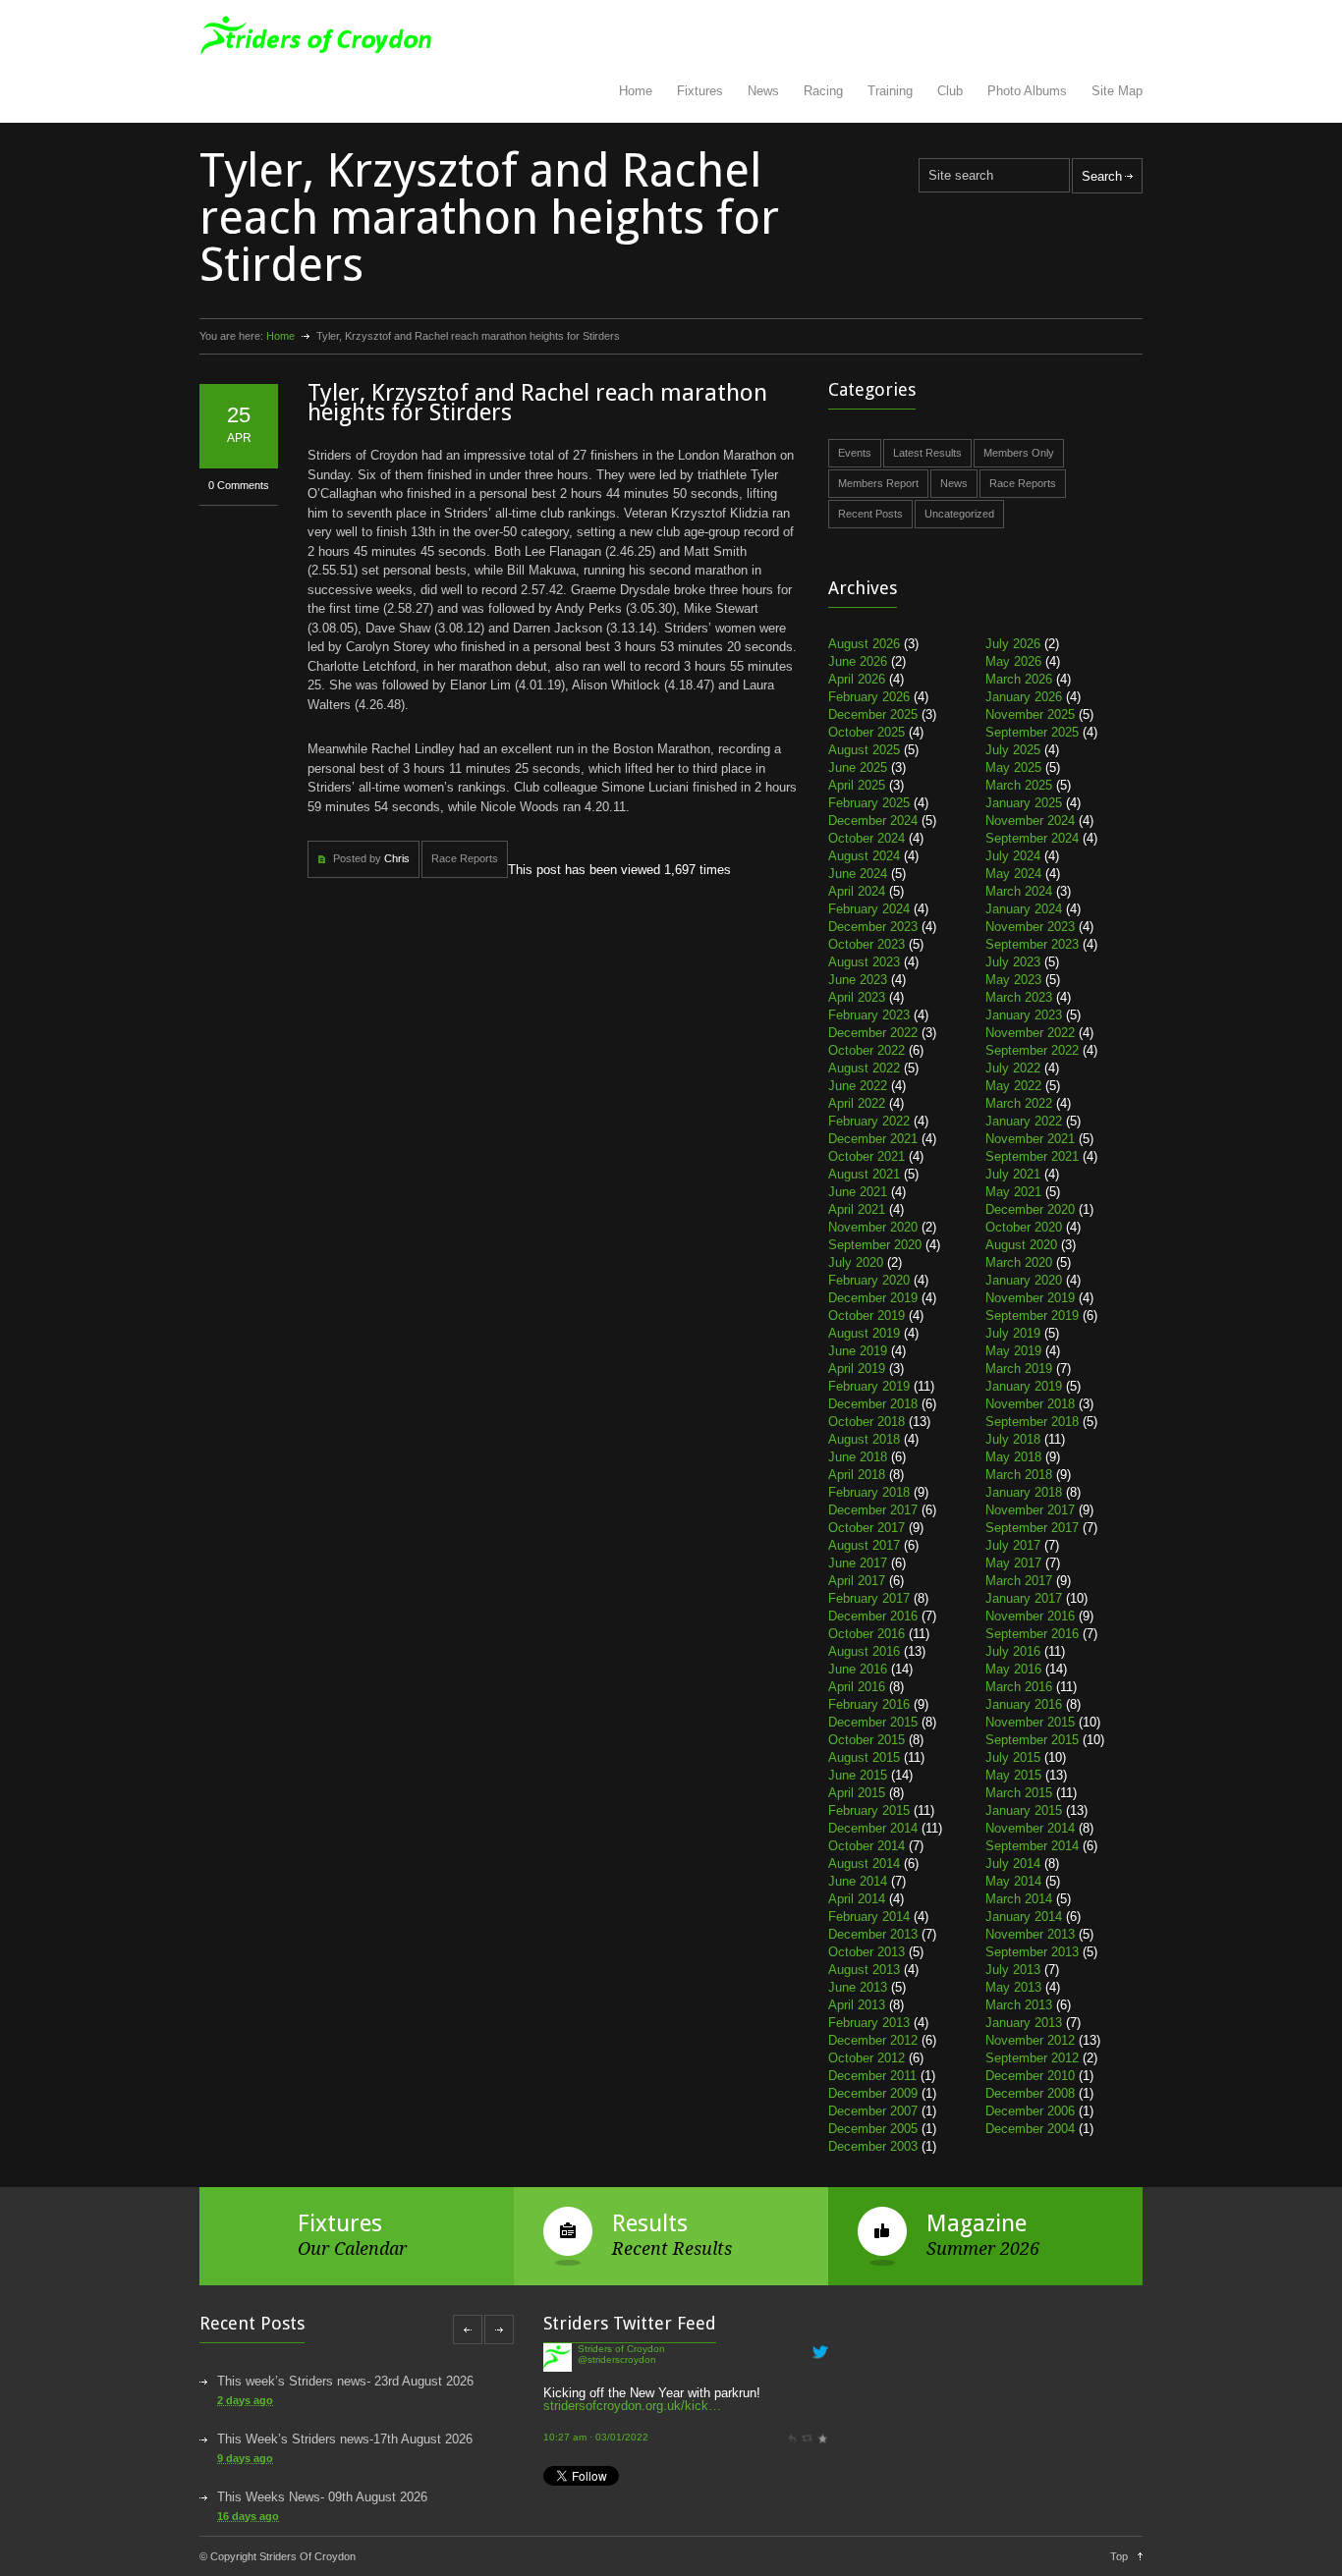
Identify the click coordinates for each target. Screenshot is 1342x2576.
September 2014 (1032, 1846)
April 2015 (857, 1793)
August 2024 (864, 856)
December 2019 (873, 1298)
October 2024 (867, 838)
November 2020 (873, 1227)
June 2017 (858, 1563)
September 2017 (1032, 1528)
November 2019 (1030, 1298)
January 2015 (1024, 1810)
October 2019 (867, 1315)
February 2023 (869, 1015)
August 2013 (864, 1970)
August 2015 (864, 1757)
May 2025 (1013, 767)
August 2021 (864, 1174)
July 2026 (1013, 644)
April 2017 (857, 1581)
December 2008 (1030, 2093)
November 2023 (1030, 927)
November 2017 (1030, 1510)
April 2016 (857, 1687)
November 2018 (1030, 1404)
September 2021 (1032, 1156)
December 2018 (873, 1404)
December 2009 (873, 2093)
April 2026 (857, 679)
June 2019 (858, 1351)
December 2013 (873, 1934)
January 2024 (1024, 909)
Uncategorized (959, 514)
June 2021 (858, 1192)
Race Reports (465, 858)
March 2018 (1019, 1475)
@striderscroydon (617, 2441)
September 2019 (1032, 1315)
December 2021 (873, 1139)
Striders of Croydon (621, 2430)
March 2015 (1019, 1793)
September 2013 (1032, 1952)
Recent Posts (870, 514)
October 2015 (867, 1740)
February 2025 (869, 803)
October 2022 (867, 1050)
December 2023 (873, 927)
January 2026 (1024, 697)
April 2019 (857, 1369)
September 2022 (1032, 1050)
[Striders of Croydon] (558, 2448)
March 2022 (1019, 1103)
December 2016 (873, 1616)
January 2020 (1024, 1280)
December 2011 (872, 2076)
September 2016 (1032, 1634)
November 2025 (1030, 714)
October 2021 (867, 1156)
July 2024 (1013, 856)
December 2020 (1030, 1209)
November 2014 (1030, 1828)
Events (855, 453)
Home (636, 91)
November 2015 (1030, 1722)
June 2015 (858, 1775)
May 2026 (1013, 661)
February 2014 (869, 1917)
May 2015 (1013, 1775)
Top (1119, 2556)
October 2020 (1024, 1227)
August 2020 (1021, 1245)
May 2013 (1013, 1987)
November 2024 (1030, 821)
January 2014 (1024, 1917)
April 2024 (857, 891)
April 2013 (857, 2005)
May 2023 (1013, 980)
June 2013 (858, 1987)
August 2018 (864, 1439)
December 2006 (1030, 2111)
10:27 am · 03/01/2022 (596, 2396)
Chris (397, 858)
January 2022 (1024, 1121)
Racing (823, 91)
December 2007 (873, 2111)
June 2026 (858, 661)
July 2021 (1013, 1174)
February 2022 (869, 1121)
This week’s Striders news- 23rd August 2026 (345, 2381)
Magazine (977, 2223)
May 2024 (1013, 874)
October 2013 (867, 1952)
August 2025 (864, 750)
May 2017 (1013, 1563)
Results (650, 2223)
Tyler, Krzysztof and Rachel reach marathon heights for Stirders (537, 403)
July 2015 (1013, 1757)
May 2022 (1013, 1086)
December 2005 (873, 2129)
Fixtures (700, 91)
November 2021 (1030, 1139)
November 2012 (1030, 2040)
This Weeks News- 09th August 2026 (322, 2497)
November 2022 (1030, 1033)
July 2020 (856, 1262)
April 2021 (857, 1209)
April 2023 (857, 997)
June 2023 (858, 980)
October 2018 (867, 1422)
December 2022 (873, 1033)
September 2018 (1032, 1422)
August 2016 (864, 1651)
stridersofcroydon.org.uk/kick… (632, 2363)
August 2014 (864, 1863)
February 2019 (869, 1386)
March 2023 (1019, 997)
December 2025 (873, 714)
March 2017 (1019, 1581)
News (763, 91)
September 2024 (1032, 838)
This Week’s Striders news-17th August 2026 (345, 2439)
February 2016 (869, 1704)
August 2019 (864, 1333)
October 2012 (867, 2058)
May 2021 (1013, 1192)
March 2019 (1019, 1369)
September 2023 (1032, 944)
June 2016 (858, 1669)
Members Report (878, 483)
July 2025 (1013, 750)
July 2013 (1013, 1970)
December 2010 (1030, 2076)
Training (890, 91)
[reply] (792, 2396)
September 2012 (1032, 2058)
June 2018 (858, 1457)
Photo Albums (1027, 91)
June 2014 (858, 1881)
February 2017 (869, 1598)
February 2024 (869, 909)
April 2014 (857, 1899)
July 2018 (1013, 1439)
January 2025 (1024, 803)
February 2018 (869, 1492)
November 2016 (1030, 1616)
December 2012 (873, 2040)
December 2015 (873, 1722)
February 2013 (869, 2023)
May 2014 (1013, 1881)
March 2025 (1019, 785)
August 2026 (864, 644)
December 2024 (873, 821)
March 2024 (1019, 891)
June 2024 (858, 874)
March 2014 (1019, 1899)
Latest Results (927, 453)
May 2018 (1013, 1457)
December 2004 (1030, 2129)
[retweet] (807, 2396)
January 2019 (1024, 1386)
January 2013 (1024, 2023)
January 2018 (1024, 1492)
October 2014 (867, 1846)
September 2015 (1032, 1740)
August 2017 (864, 1545)
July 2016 (1013, 1651)
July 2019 (1013, 1333)
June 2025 (858, 767)
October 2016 (867, 1634)
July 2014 (1013, 1863)
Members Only (1019, 453)
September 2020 (875, 1245)
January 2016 (1024, 1704)
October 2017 (867, 1528)
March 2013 (1019, 2005)
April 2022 (857, 1103)
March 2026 (1019, 679)
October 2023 (867, 944)
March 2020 (1019, 1262)
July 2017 (1013, 1545)
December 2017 (873, 1510)
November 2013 (1030, 1934)
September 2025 (1032, 732)
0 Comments (239, 485)
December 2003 (873, 2146)
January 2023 (1024, 1015)
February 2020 (869, 1280)
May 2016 (1013, 1669)
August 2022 (864, 1068)
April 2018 (857, 1475)
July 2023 (1013, 962)
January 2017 (1024, 1598)
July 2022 (1013, 1068)
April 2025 (857, 785)
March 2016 (1019, 1687)
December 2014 (873, 1828)
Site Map (1117, 91)
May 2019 (1013, 1351)
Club (950, 91)
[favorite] (822, 2396)
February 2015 (869, 1810)
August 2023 (864, 962)
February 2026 (869, 697)
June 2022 (858, 1086)
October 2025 (867, 732)
